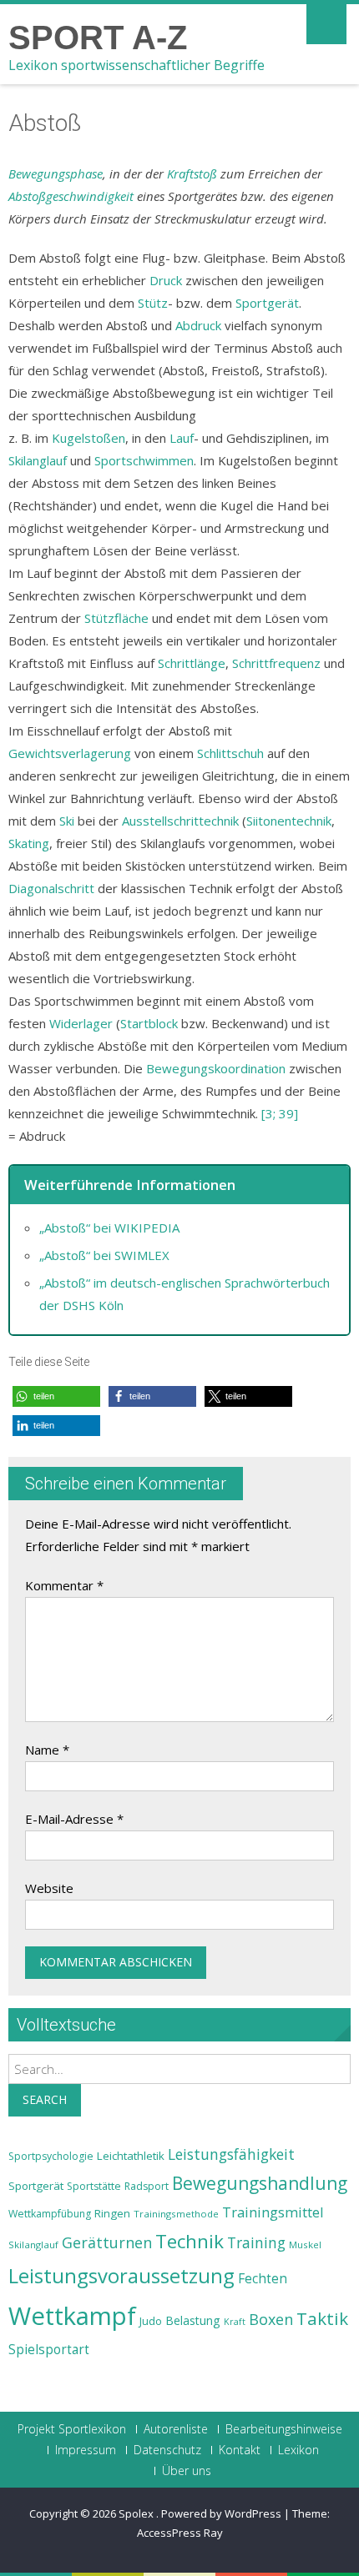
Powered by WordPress (221, 2513)
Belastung (193, 2320)
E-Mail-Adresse (74, 1819)
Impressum (86, 2450)
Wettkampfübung (50, 2214)
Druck (166, 280)
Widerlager (81, 1023)
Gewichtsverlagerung (70, 753)
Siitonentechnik (289, 821)
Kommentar (64, 1585)
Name (47, 1750)
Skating (29, 843)
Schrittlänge (192, 663)
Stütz (153, 303)
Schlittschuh (230, 753)
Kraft (235, 2322)
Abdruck (198, 325)
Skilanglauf (38, 460)
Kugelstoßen (88, 438)
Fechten (263, 2279)
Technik (190, 2241)
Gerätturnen (107, 2242)
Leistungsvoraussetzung (121, 2276)
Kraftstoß (192, 173)
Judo (151, 2321)
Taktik (322, 2318)
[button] (56, 1396)
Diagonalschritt (51, 888)
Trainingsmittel (273, 2212)
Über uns (187, 2471)
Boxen (271, 2319)
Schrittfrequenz (276, 663)
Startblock (149, 1023)
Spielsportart (49, 2350)
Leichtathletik (131, 2156)
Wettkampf (72, 2316)
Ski (67, 821)
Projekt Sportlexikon (72, 2429)
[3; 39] (280, 1113)
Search (45, 2099)
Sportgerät (267, 303)
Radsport (147, 2186)
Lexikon (298, 2450)
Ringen (112, 2213)
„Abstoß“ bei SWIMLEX (104, 1255)
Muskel (305, 2245)
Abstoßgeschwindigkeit (71, 196)
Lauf (182, 438)
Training (256, 2242)
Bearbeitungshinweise (284, 2429)
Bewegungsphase (56, 173)
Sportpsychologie (51, 2156)
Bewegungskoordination (216, 1068)
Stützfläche (116, 618)
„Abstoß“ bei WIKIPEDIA (109, 1228)
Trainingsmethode (176, 2214)
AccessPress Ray (180, 2533)
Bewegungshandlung (260, 2183)
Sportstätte (94, 2186)
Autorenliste (176, 2429)
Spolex (137, 2513)
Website (49, 1888)
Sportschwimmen (144, 460)
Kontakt (240, 2450)
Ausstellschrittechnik (180, 821)
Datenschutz (167, 2450)
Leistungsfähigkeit (231, 2154)
